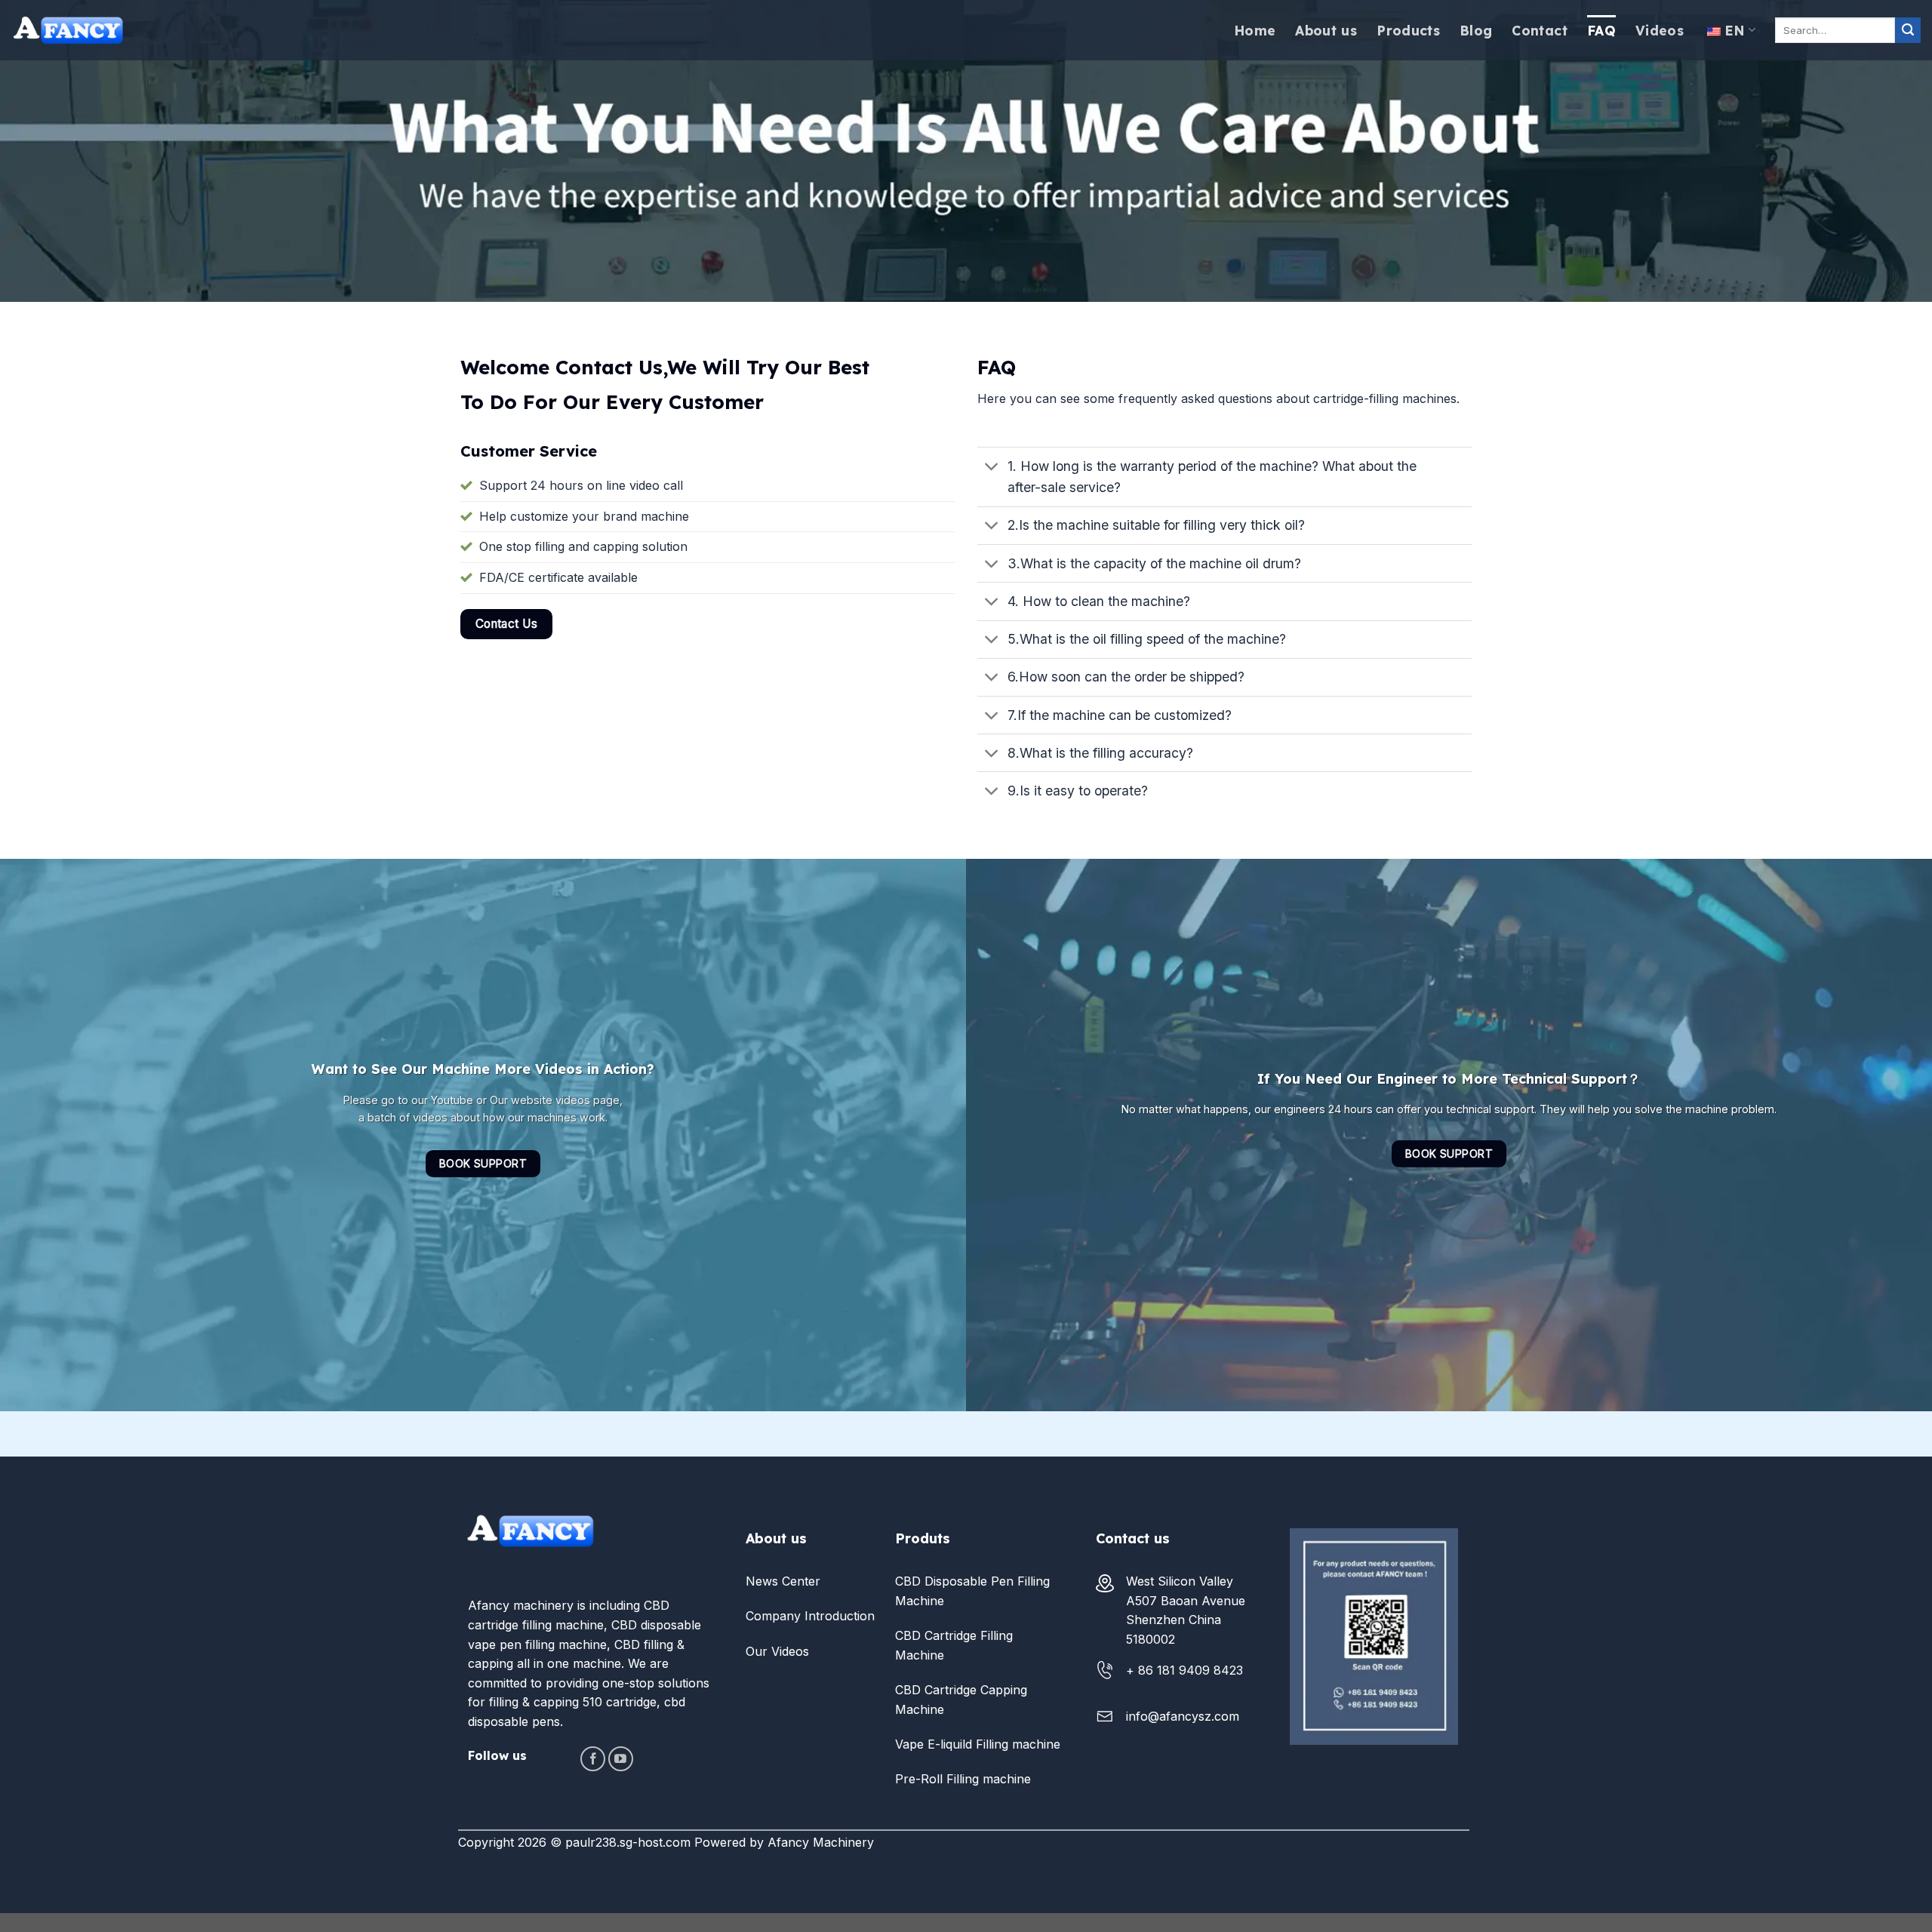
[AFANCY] (68, 30)
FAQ (1601, 30)
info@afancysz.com (1183, 1716)
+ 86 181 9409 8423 (1184, 1670)
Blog (1476, 30)
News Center (783, 1581)
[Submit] (1908, 30)
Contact (1539, 30)
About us (1326, 30)
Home (1255, 30)
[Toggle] (992, 468)
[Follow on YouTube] (621, 1759)
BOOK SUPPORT (483, 1163)
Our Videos (777, 1651)
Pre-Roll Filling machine (963, 1779)
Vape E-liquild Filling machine (978, 1744)
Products (1408, 30)
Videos (1660, 30)
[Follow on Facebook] (593, 1759)
